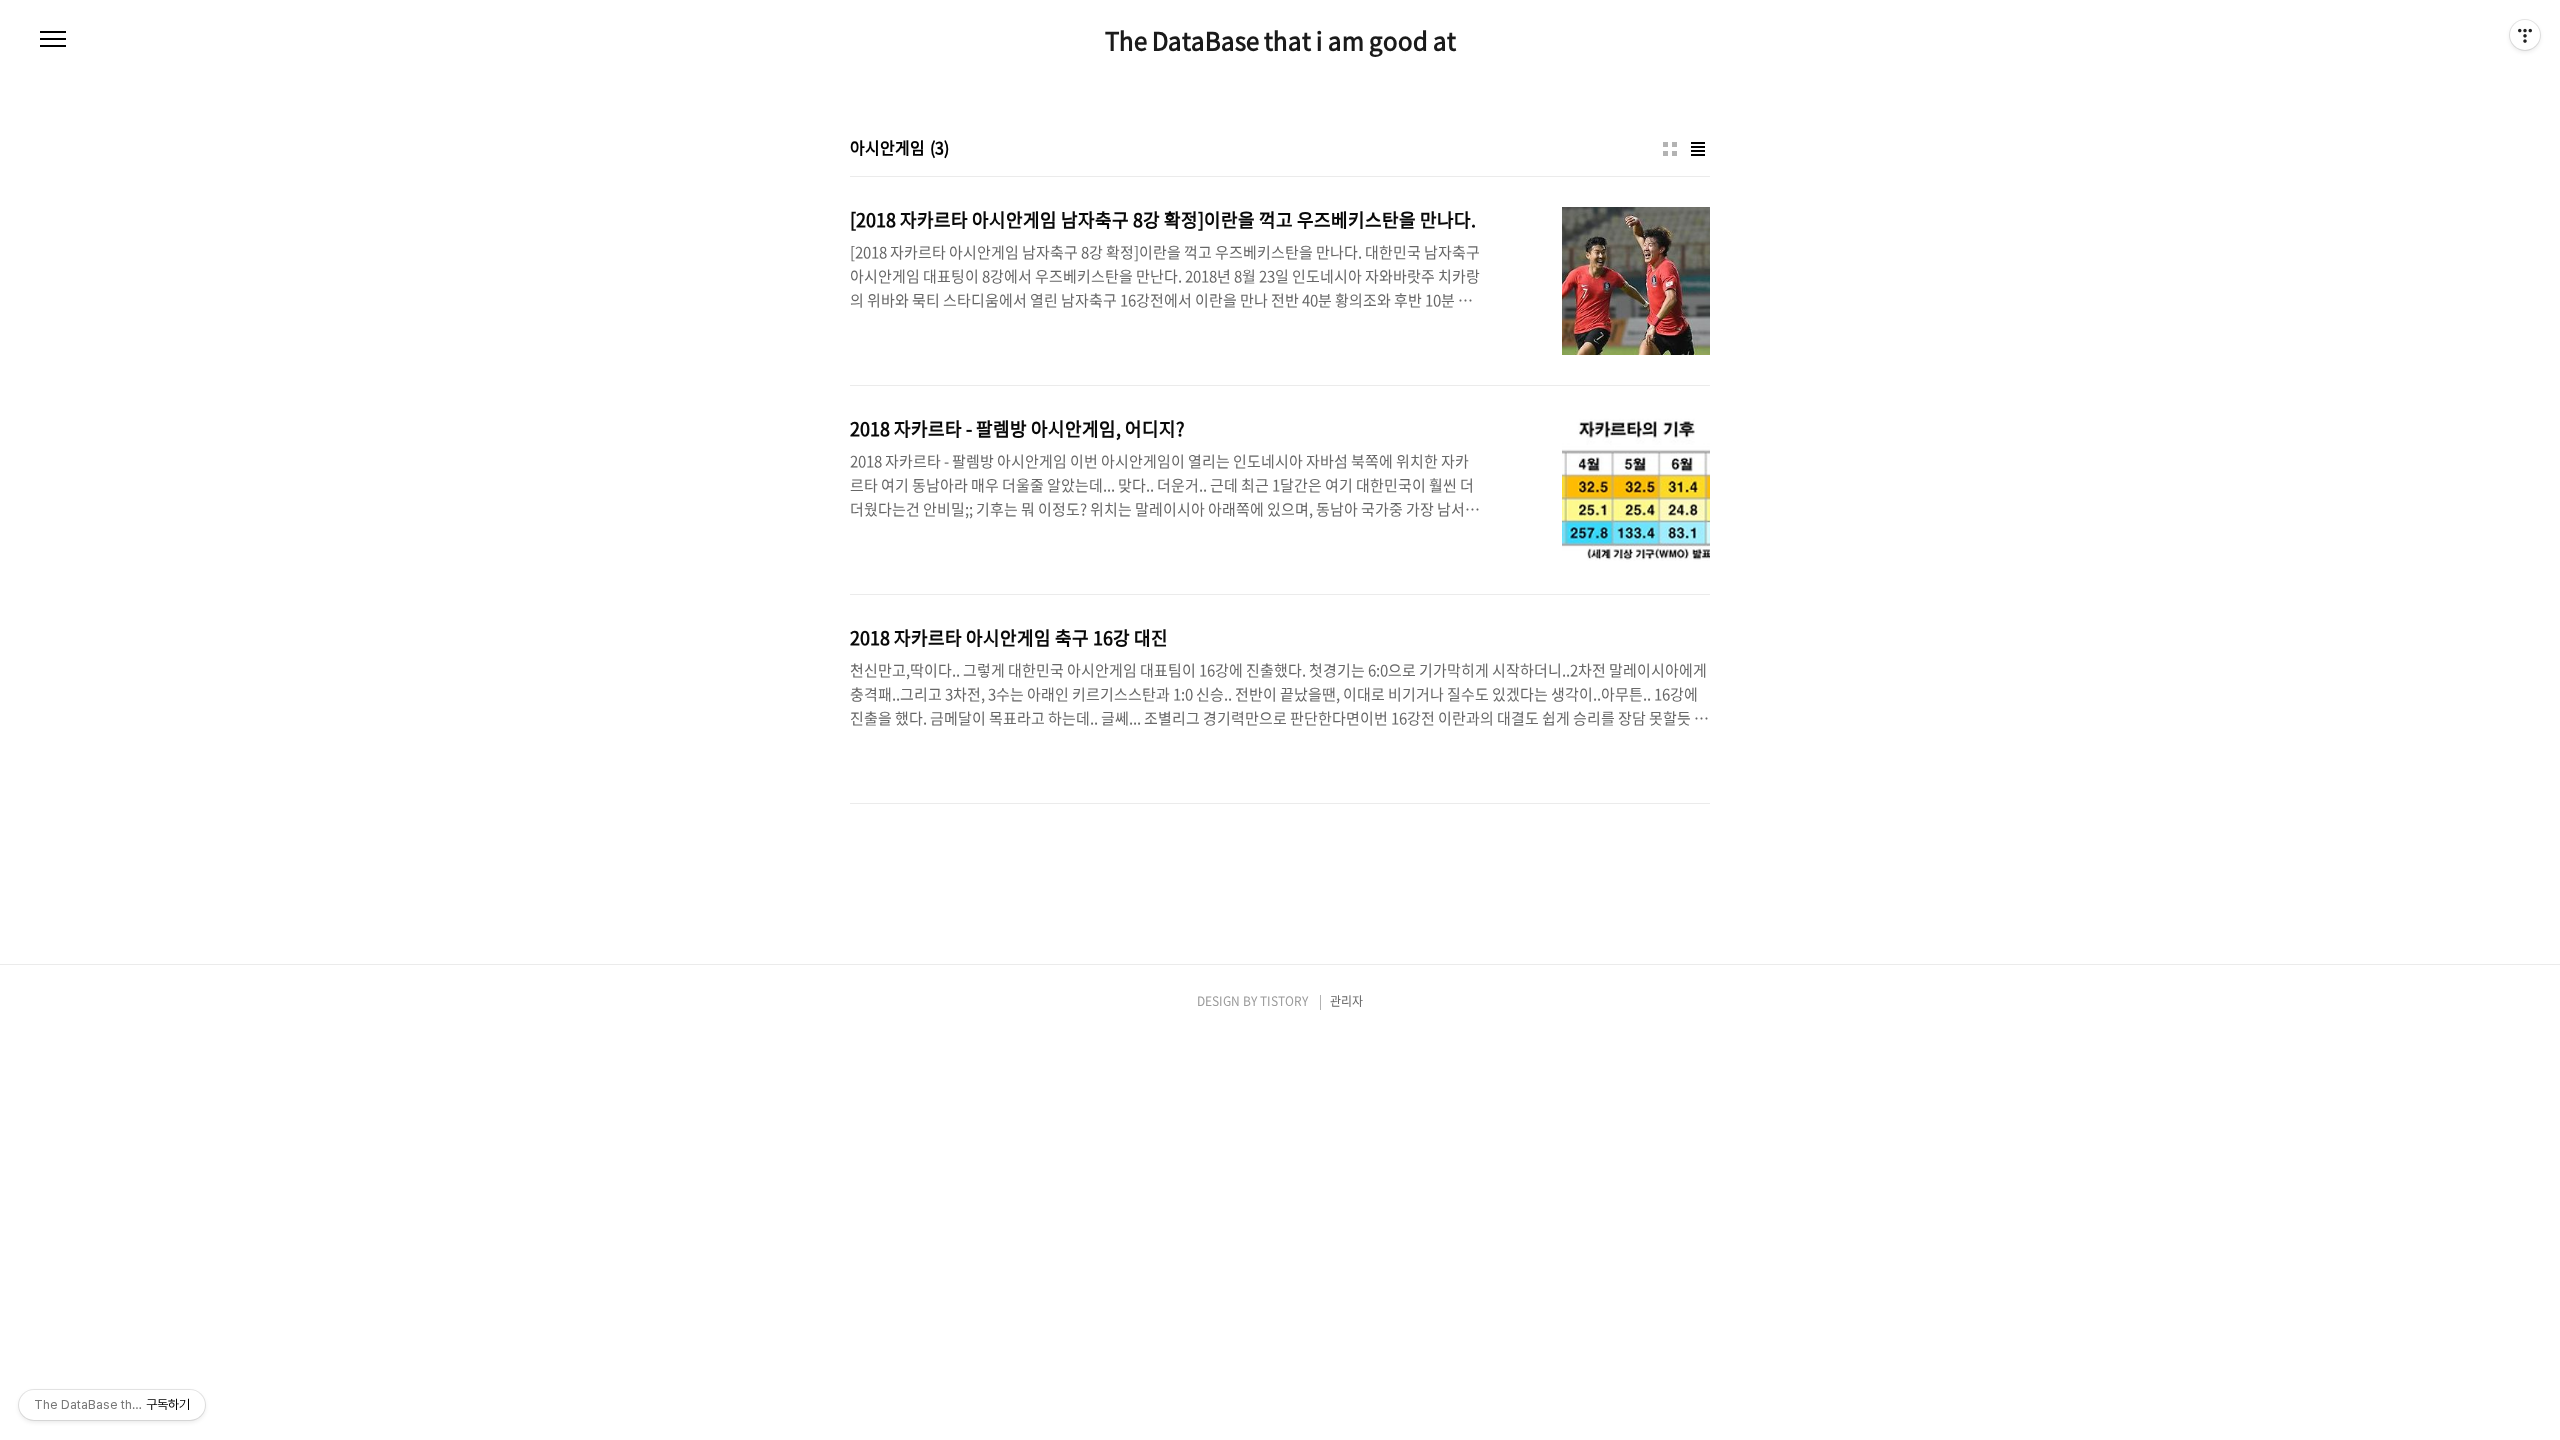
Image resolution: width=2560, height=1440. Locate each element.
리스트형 (1698, 149)
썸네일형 (1670, 149)
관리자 (1346, 1001)
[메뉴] (53, 40)
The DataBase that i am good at (1280, 40)
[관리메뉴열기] (2525, 35)
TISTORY (1284, 1001)
